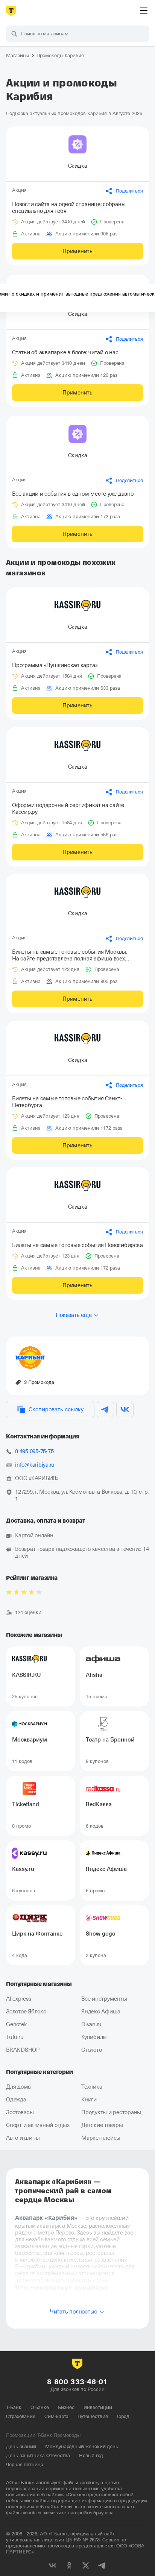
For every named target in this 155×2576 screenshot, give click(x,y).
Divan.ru (91, 2024)
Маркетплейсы (101, 2138)
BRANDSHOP (23, 2050)
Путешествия (93, 2416)
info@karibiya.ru (35, 1465)
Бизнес (66, 2407)
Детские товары (102, 2125)
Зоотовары (20, 2112)
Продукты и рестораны (111, 2112)
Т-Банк (14, 2407)
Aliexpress (19, 1999)
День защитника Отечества (38, 2455)
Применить (77, 251)
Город (123, 2416)
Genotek (16, 2024)
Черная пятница (25, 2464)
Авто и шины (23, 2138)
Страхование (21, 2416)
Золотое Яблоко (26, 2012)
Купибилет (95, 2037)
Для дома (18, 2087)
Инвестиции (98, 2407)
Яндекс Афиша (101, 2012)
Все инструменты (104, 1999)
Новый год (91, 2455)
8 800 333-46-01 (77, 2382)
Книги (89, 2100)
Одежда (16, 2100)
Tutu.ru (15, 2037)
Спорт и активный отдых (38, 2125)
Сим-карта (56, 2416)
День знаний (21, 2446)
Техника (92, 2087)
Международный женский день (82, 2446)
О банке (40, 2407)
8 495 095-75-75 (34, 1451)
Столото (91, 2050)
